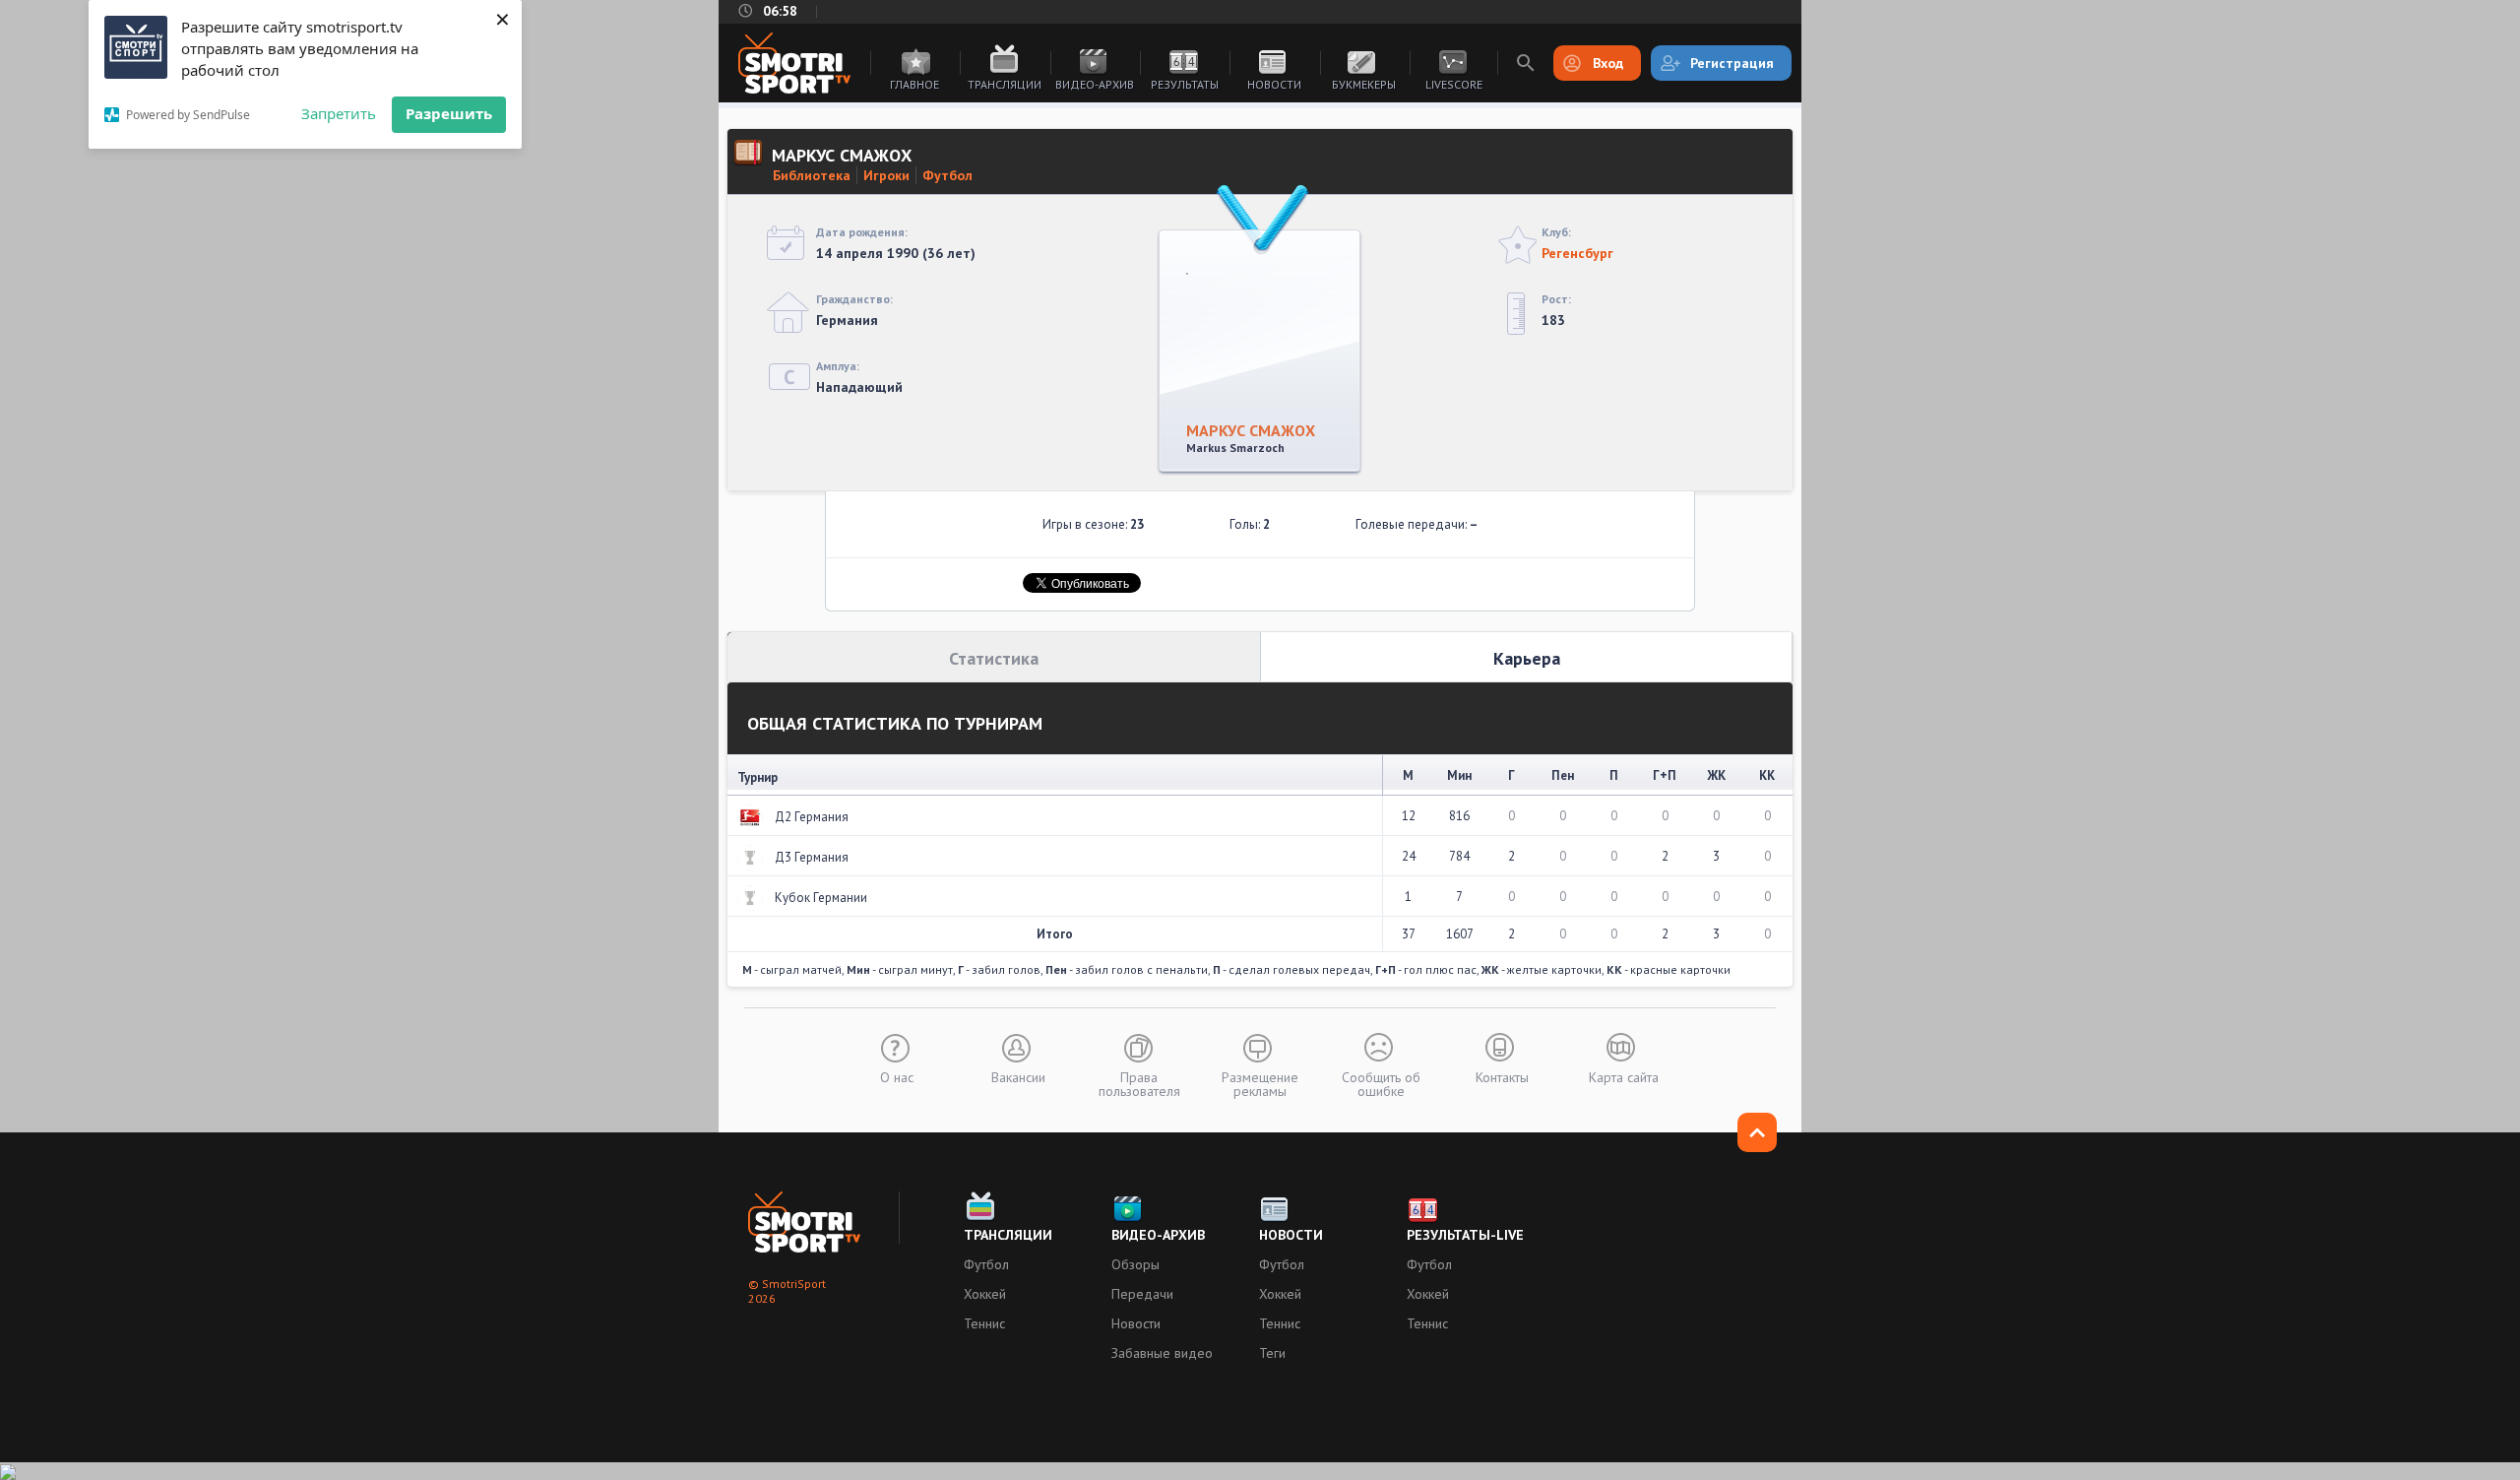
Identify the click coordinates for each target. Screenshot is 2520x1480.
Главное (914, 84)
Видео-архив (1095, 84)
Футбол (947, 175)
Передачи (1142, 1294)
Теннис (984, 1323)
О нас (897, 1076)
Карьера (1527, 658)
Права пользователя (1139, 1083)
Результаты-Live (1465, 1235)
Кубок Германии (821, 898)
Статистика (994, 658)
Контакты (1502, 1076)
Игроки (886, 175)
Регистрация (1732, 63)
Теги (1272, 1353)
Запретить (339, 113)
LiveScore (1454, 84)
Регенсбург (1577, 253)
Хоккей (985, 1294)
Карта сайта (1624, 1076)
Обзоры (1135, 1264)
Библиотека (812, 175)
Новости (1274, 84)
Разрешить (449, 113)
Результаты (1185, 84)
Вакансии (1018, 1076)
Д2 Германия (812, 817)
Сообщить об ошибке (1381, 1083)
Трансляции (1005, 84)
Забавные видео (1162, 1353)
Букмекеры (1364, 84)
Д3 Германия (812, 857)
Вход (1608, 63)
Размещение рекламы (1260, 1083)
